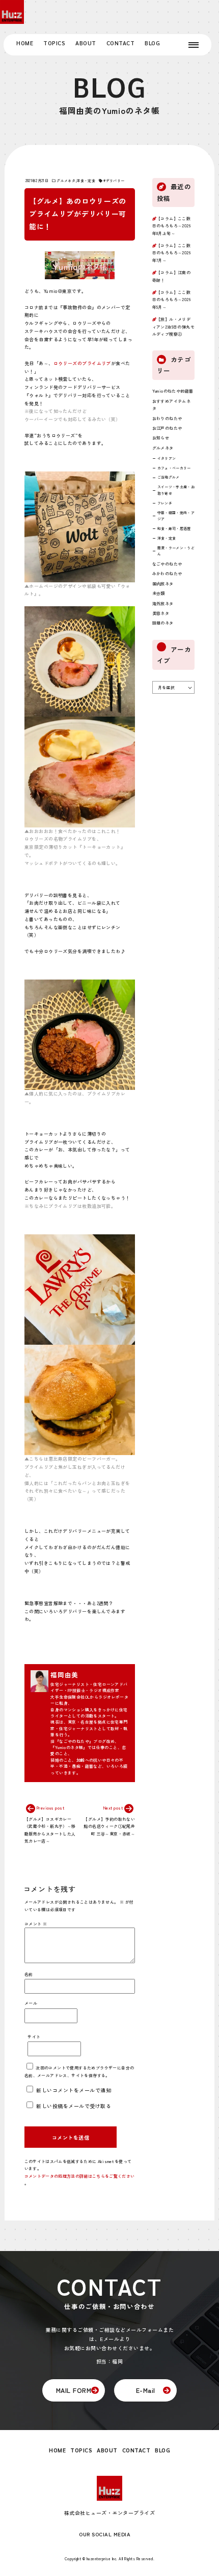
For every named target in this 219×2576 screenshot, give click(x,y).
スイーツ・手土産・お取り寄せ (176, 490)
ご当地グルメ (169, 477)
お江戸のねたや (167, 428)
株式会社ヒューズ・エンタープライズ (110, 2513)
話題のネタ (163, 623)
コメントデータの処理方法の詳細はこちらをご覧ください (79, 2176)
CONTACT (121, 43)
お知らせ (161, 438)
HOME (25, 43)
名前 (29, 1974)
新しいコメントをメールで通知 (74, 2090)
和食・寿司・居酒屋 (174, 528)
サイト (34, 2037)
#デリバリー (114, 181)
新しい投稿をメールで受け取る (74, 2106)
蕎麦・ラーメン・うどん (176, 551)
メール (31, 2003)
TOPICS (54, 43)
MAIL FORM (74, 2390)
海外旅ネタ (163, 603)
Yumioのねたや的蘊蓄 (173, 391)
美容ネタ (161, 613)
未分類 (159, 593)
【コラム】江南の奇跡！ (172, 276)
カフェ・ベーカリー (174, 468)
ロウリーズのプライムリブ (82, 363)
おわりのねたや (167, 418)
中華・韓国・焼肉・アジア (176, 516)
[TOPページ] (12, 12)
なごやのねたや (167, 564)
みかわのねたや (167, 573)
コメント (36, 1924)
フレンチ (165, 503)
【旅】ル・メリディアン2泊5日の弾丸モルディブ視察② (173, 327)
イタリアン (167, 458)
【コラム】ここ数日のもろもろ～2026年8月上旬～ (172, 226)
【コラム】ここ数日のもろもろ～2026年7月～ (172, 253)
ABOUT (86, 43)
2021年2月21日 (37, 181)
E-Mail (146, 2390)
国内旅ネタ (163, 584)
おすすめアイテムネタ (172, 405)
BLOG (152, 43)
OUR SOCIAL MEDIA (105, 2534)
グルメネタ (66, 181)
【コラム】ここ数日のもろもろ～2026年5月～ (172, 300)
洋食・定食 (86, 181)
